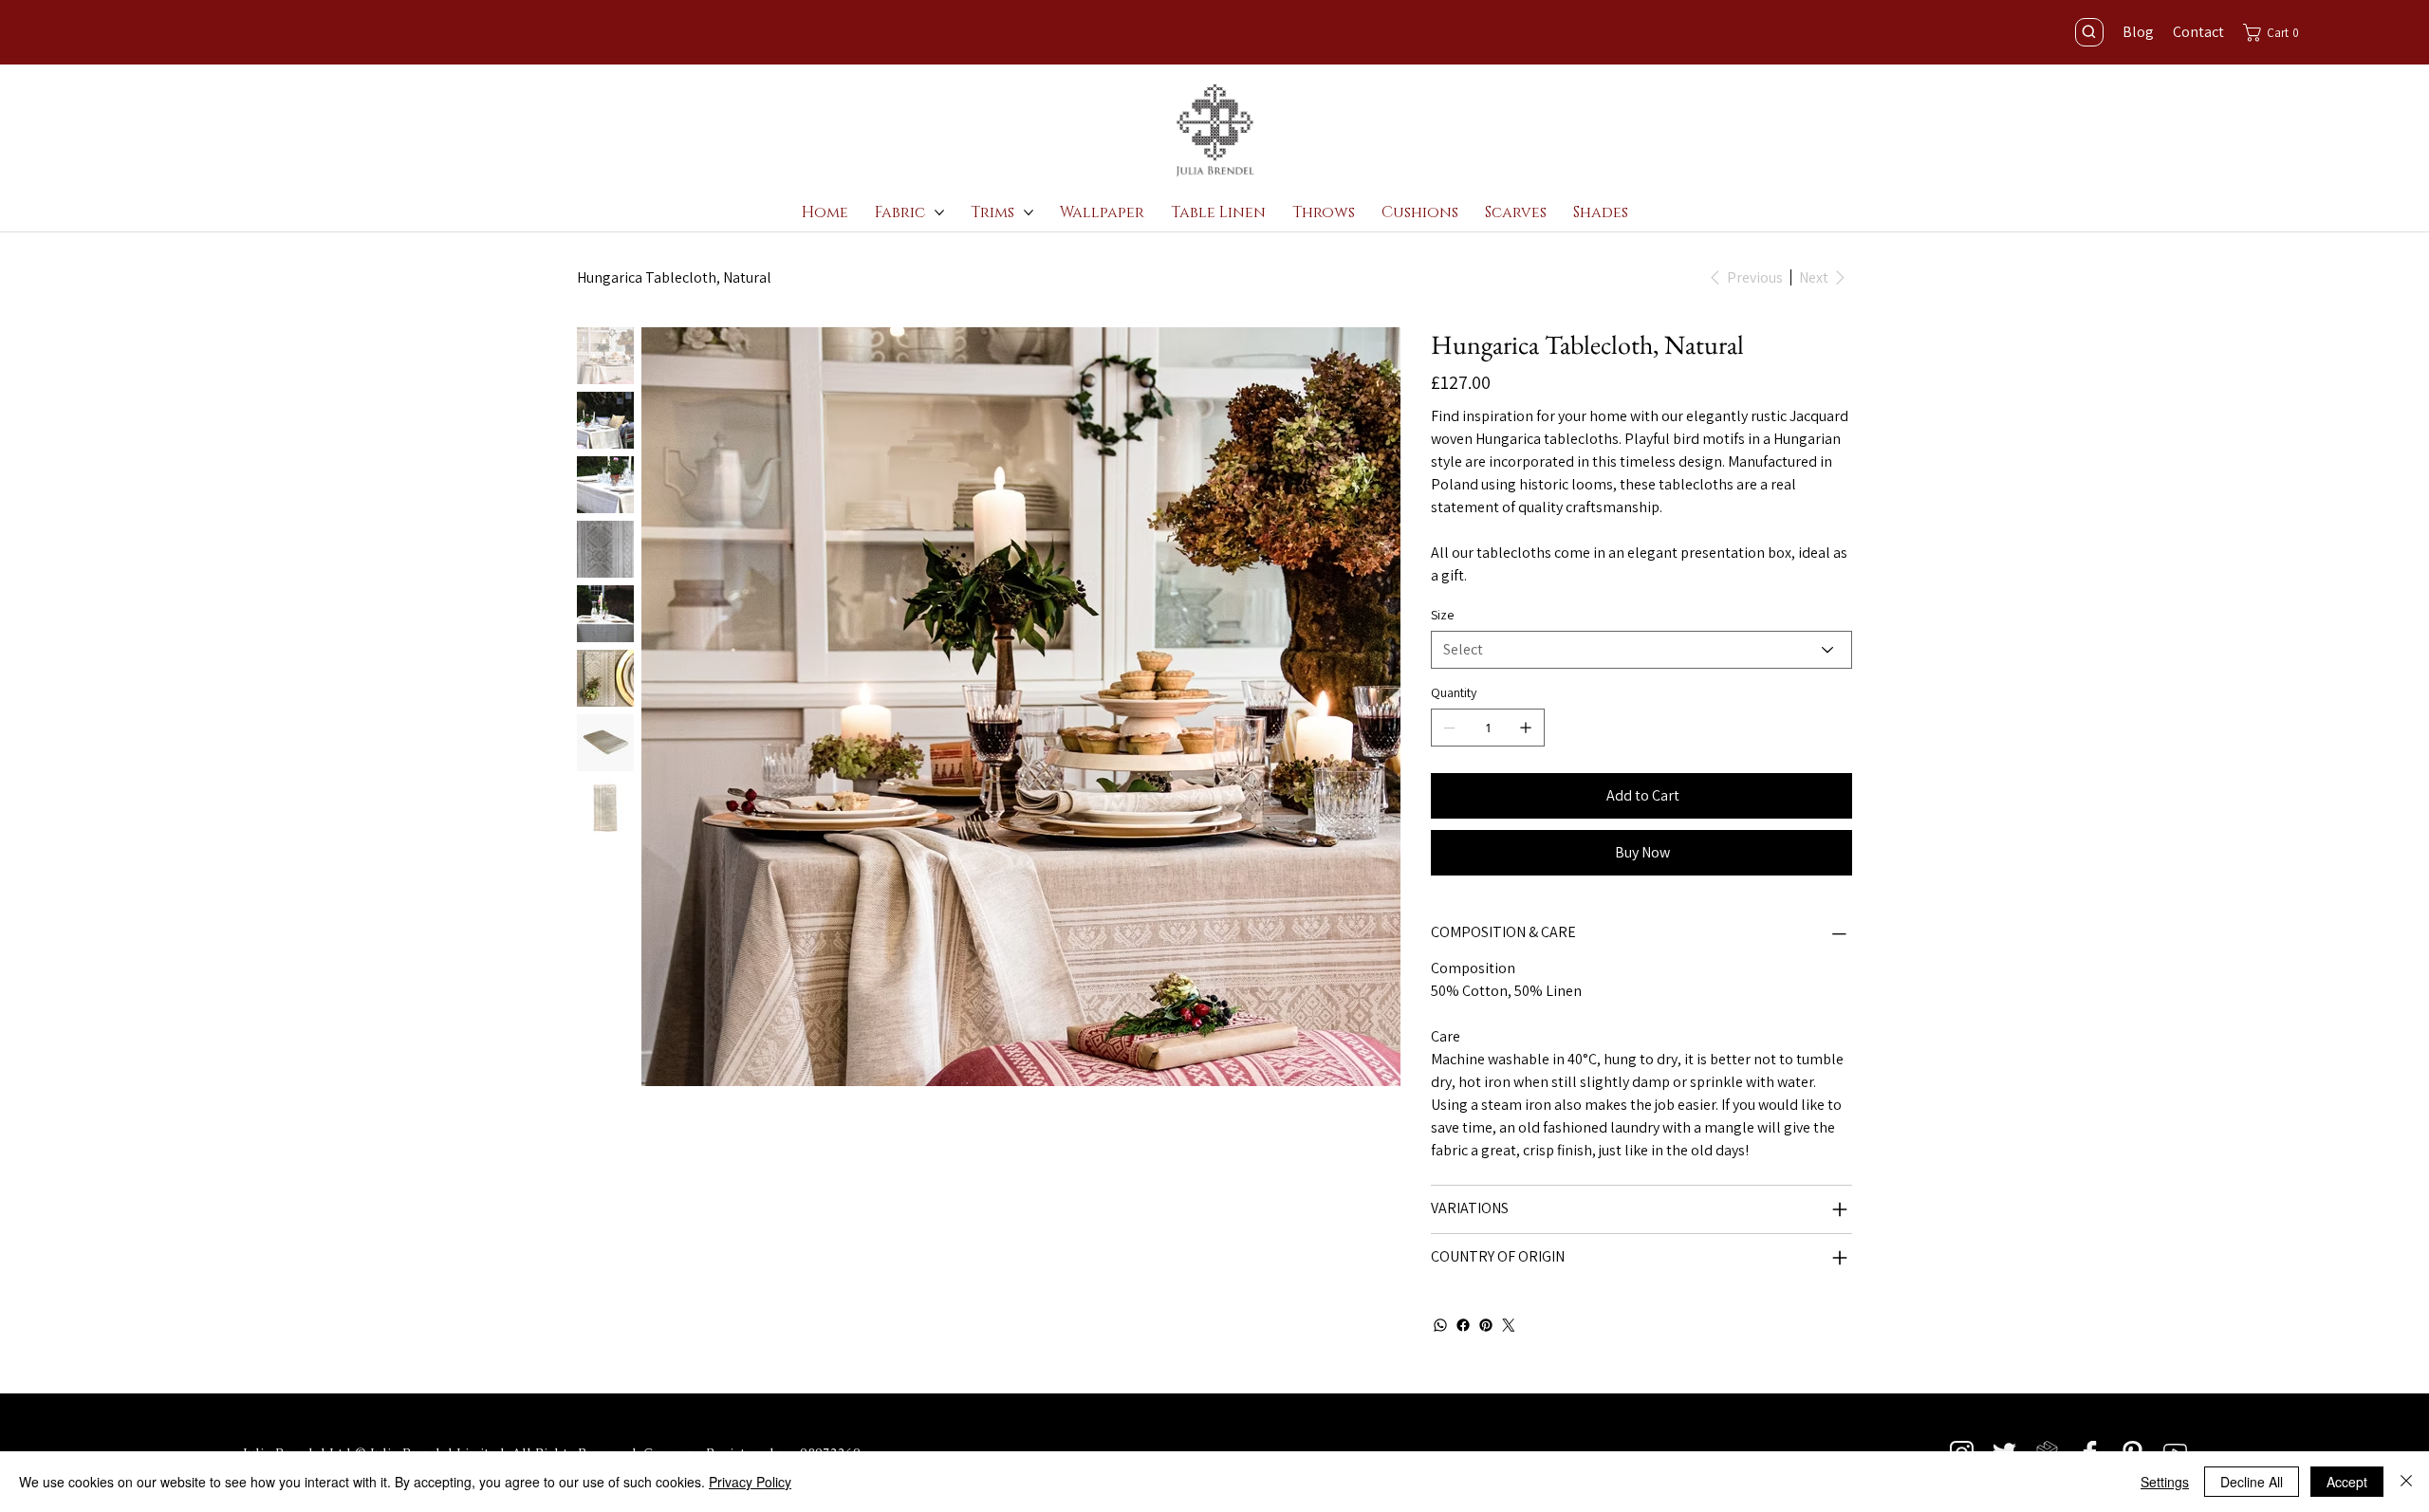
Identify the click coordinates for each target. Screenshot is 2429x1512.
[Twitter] (1509, 1325)
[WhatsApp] (1440, 1325)
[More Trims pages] (1029, 212)
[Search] (2089, 32)
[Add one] (1526, 728)
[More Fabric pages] (939, 212)
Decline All (2252, 1482)
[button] (2276, 33)
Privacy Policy (750, 1482)
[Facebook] (1463, 1325)
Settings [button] (2165, 1482)
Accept (2347, 1482)
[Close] (2406, 1482)
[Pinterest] (1486, 1325)
